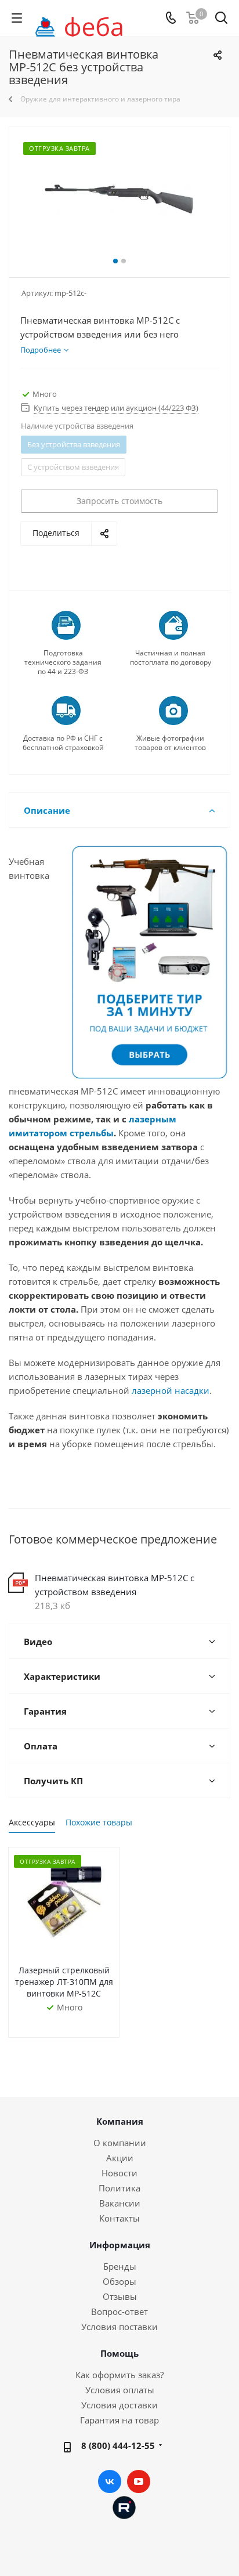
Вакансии (120, 2203)
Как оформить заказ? (119, 2375)
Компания (120, 2121)
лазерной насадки (171, 1390)
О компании (120, 2143)
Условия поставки (119, 2327)
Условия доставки (119, 2405)
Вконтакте (110, 2481)
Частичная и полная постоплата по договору (171, 658)
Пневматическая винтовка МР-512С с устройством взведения (115, 1585)
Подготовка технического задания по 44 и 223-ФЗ (63, 662)
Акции (120, 2158)
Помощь (119, 2353)
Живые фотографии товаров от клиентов (170, 743)
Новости (119, 2173)
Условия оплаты (120, 2390)
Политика (119, 2188)
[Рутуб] (124, 2506)
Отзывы (120, 2296)
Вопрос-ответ (119, 2311)
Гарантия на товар (119, 2420)
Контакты (119, 2218)
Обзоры (119, 2281)
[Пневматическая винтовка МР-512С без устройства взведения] (119, 199)
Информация (120, 2245)
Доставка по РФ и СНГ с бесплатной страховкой (63, 743)
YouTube (139, 2481)
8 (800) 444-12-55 (118, 2445)
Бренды (120, 2266)
